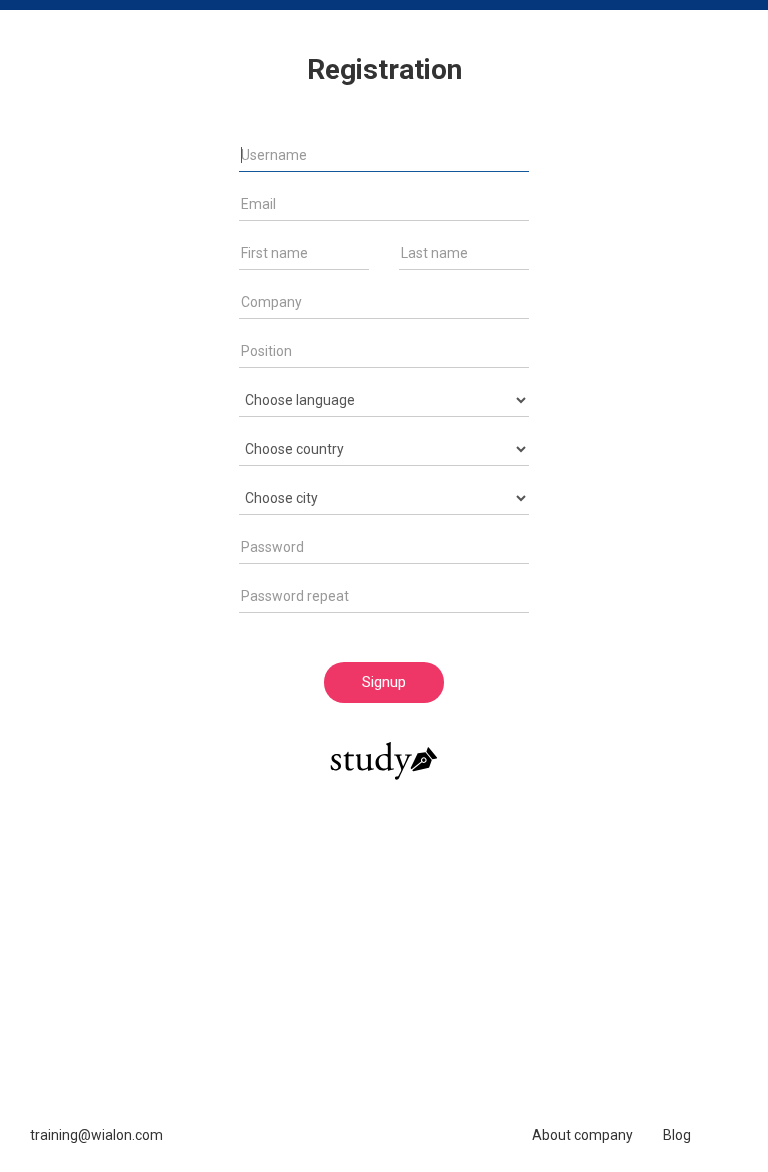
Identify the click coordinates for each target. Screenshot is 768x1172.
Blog (677, 1135)
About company (582, 1135)
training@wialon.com (96, 1135)
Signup (384, 682)
